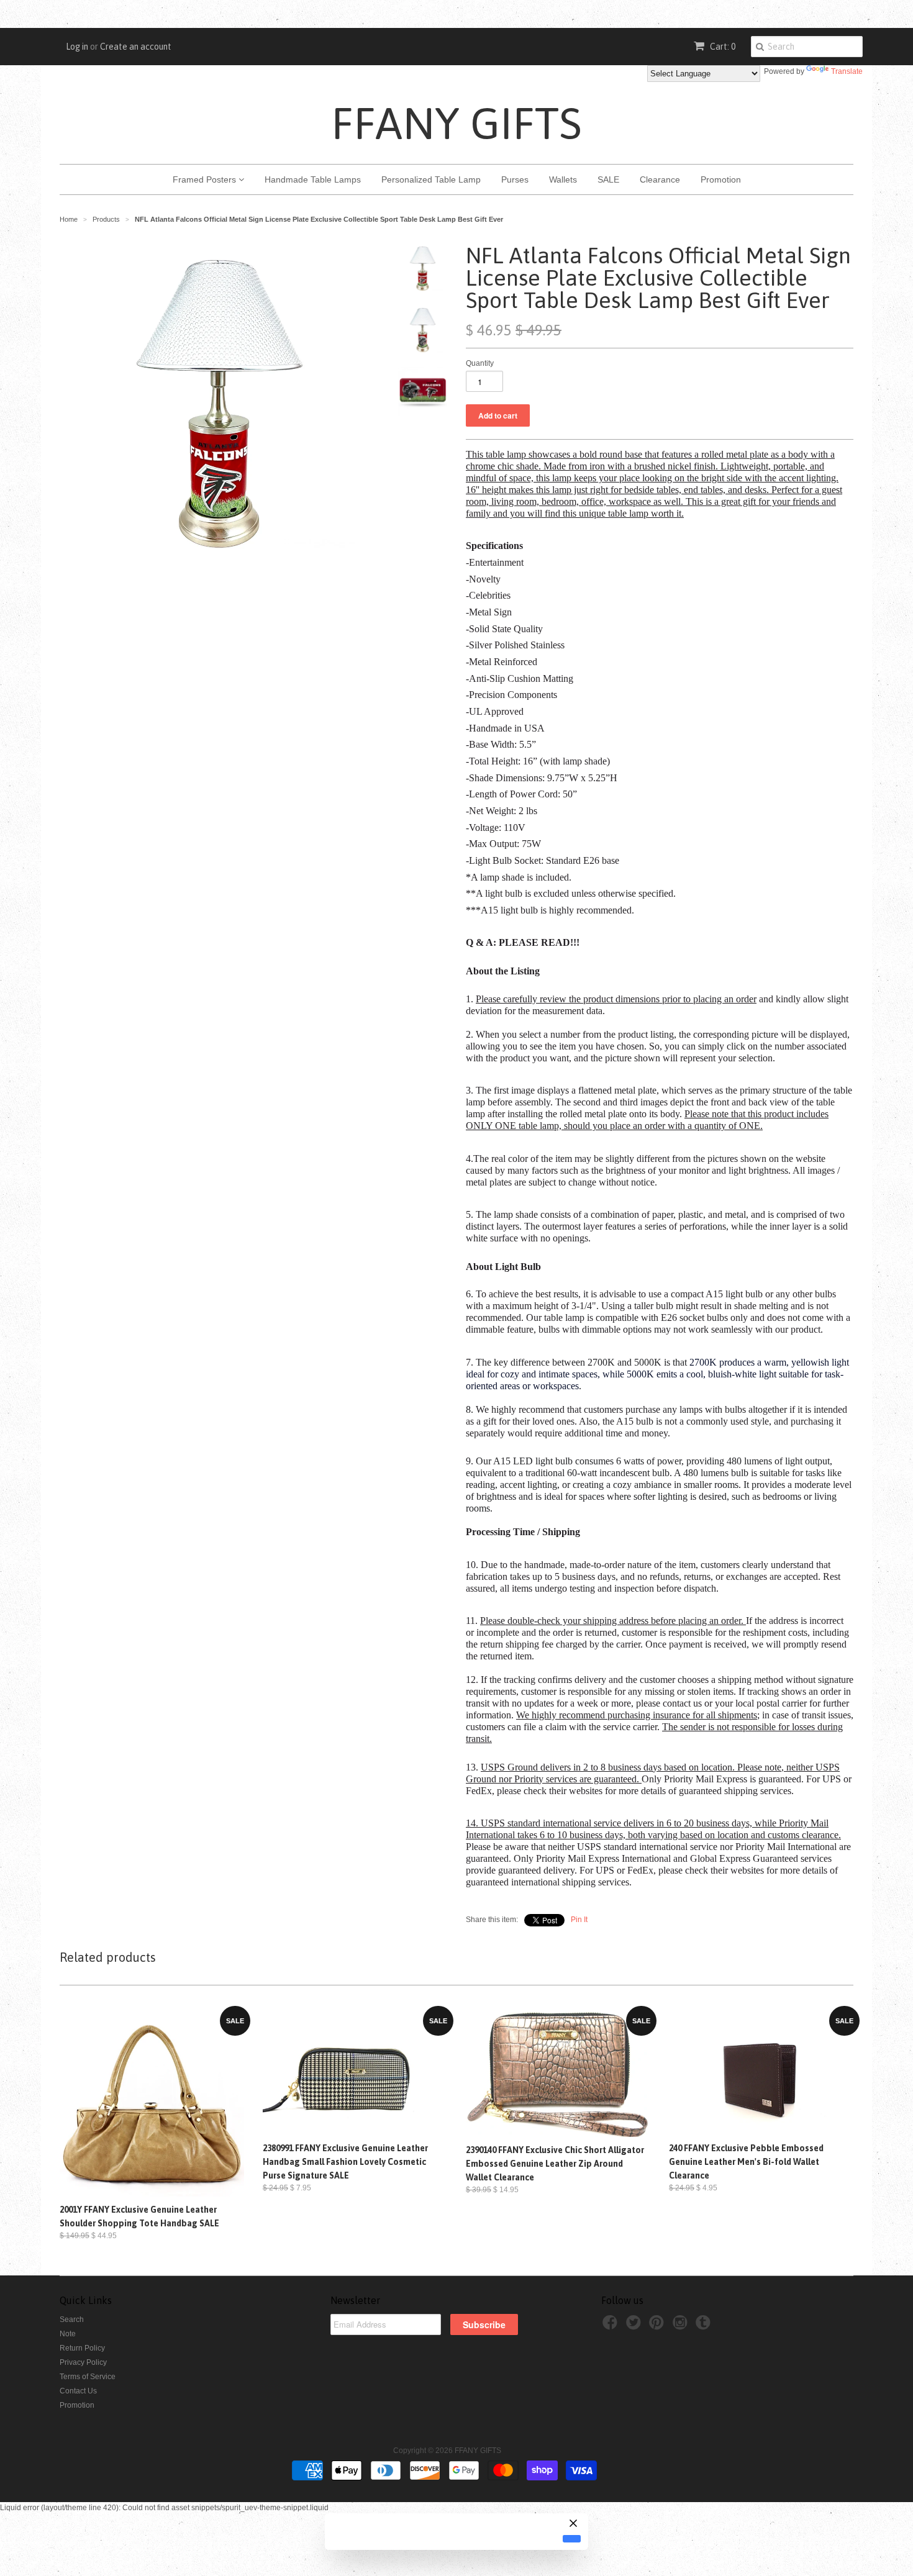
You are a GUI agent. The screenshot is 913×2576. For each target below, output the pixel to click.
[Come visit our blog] (705, 2326)
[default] (572, 2539)
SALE (608, 179)
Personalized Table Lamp (431, 179)
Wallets (563, 179)
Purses (515, 179)
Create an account (136, 47)
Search (72, 2320)
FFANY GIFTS (457, 123)
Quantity (480, 363)
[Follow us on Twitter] (635, 2326)
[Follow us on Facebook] (612, 2326)
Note (68, 2334)
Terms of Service (88, 2377)
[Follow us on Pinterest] (658, 2326)
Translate (847, 71)
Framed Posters (206, 179)
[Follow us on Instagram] (682, 2326)
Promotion (721, 179)
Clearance (660, 179)
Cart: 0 (722, 47)
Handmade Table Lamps (313, 179)
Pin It (579, 1920)
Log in (77, 47)
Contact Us (78, 2391)
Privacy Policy (83, 2362)
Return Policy (82, 2348)
